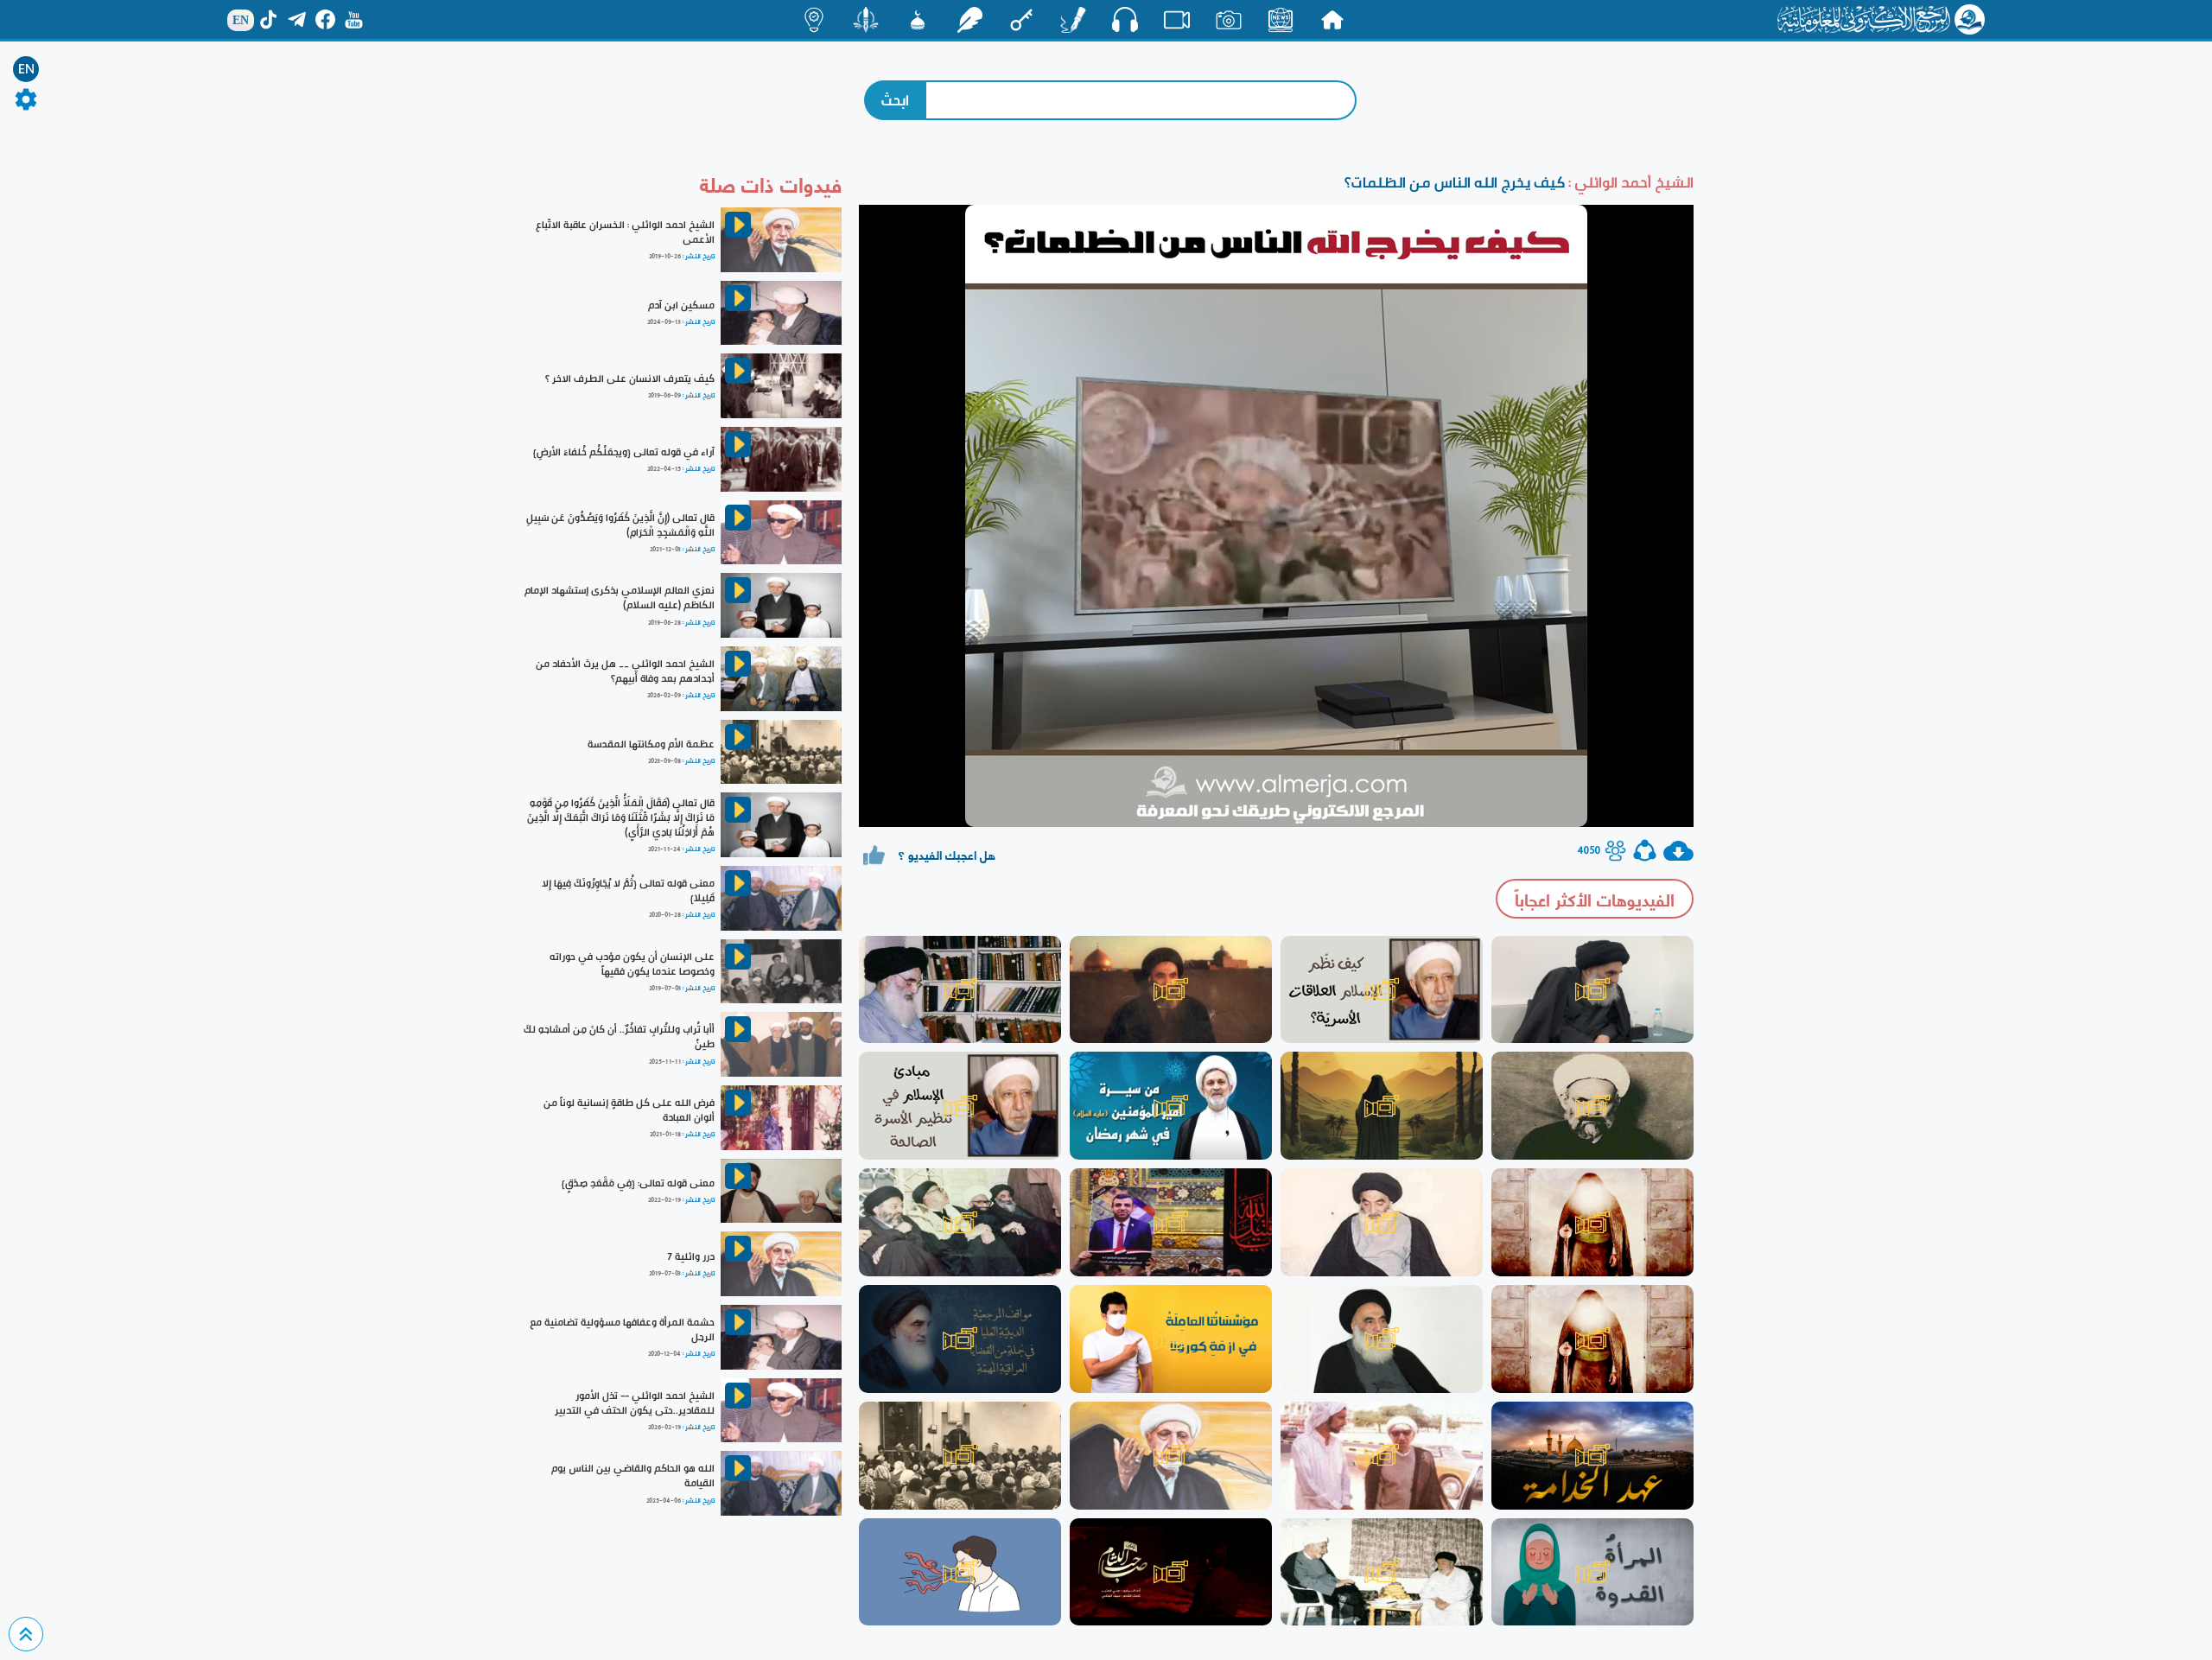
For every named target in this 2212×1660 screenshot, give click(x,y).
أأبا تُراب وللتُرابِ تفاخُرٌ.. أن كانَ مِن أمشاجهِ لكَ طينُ (619, 1037)
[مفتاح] (1021, 20)
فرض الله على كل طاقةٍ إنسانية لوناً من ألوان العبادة (629, 1110)
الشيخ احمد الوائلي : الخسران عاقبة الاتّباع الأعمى (625, 232)
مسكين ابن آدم (681, 305)
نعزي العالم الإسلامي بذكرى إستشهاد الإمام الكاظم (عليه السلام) (620, 598)
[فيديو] (1177, 20)
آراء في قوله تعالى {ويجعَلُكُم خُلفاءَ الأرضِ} (624, 452)
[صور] (1229, 20)
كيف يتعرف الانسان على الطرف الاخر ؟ (630, 378)
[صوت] (1125, 19)
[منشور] (866, 20)
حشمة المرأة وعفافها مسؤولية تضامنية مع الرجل (622, 1329)
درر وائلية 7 (691, 1256)
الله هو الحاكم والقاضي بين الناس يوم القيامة (633, 1476)
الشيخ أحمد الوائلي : (1629, 182)
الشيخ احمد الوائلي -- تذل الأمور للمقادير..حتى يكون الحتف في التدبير (635, 1403)
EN (26, 69)
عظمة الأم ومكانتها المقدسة (651, 744)
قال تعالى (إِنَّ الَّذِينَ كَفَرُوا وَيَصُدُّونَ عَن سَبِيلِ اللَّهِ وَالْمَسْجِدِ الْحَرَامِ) (620, 525)
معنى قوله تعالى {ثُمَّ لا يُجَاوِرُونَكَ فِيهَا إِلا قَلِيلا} (628, 890)
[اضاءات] (814, 20)
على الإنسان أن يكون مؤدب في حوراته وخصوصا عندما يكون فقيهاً (632, 964)
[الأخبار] (1281, 20)
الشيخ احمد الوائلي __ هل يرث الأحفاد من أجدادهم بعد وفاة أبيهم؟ (625, 671)
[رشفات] (969, 20)
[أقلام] (1073, 20)
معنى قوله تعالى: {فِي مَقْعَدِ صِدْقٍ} (638, 1183)
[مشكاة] (918, 20)
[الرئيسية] (1332, 20)
